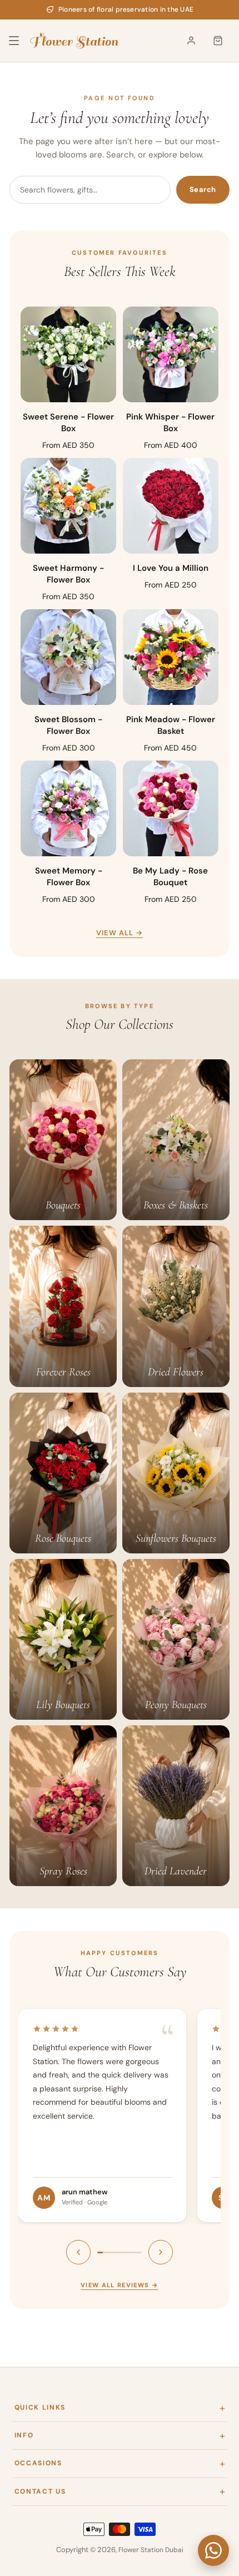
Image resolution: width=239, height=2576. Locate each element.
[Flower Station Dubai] (74, 41)
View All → (120, 933)
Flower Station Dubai (151, 2550)
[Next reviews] (161, 2252)
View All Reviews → (120, 2285)
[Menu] (21, 41)
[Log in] (191, 41)
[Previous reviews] (78, 2252)
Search (203, 189)
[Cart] (218, 41)
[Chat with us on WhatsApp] (213, 2550)
